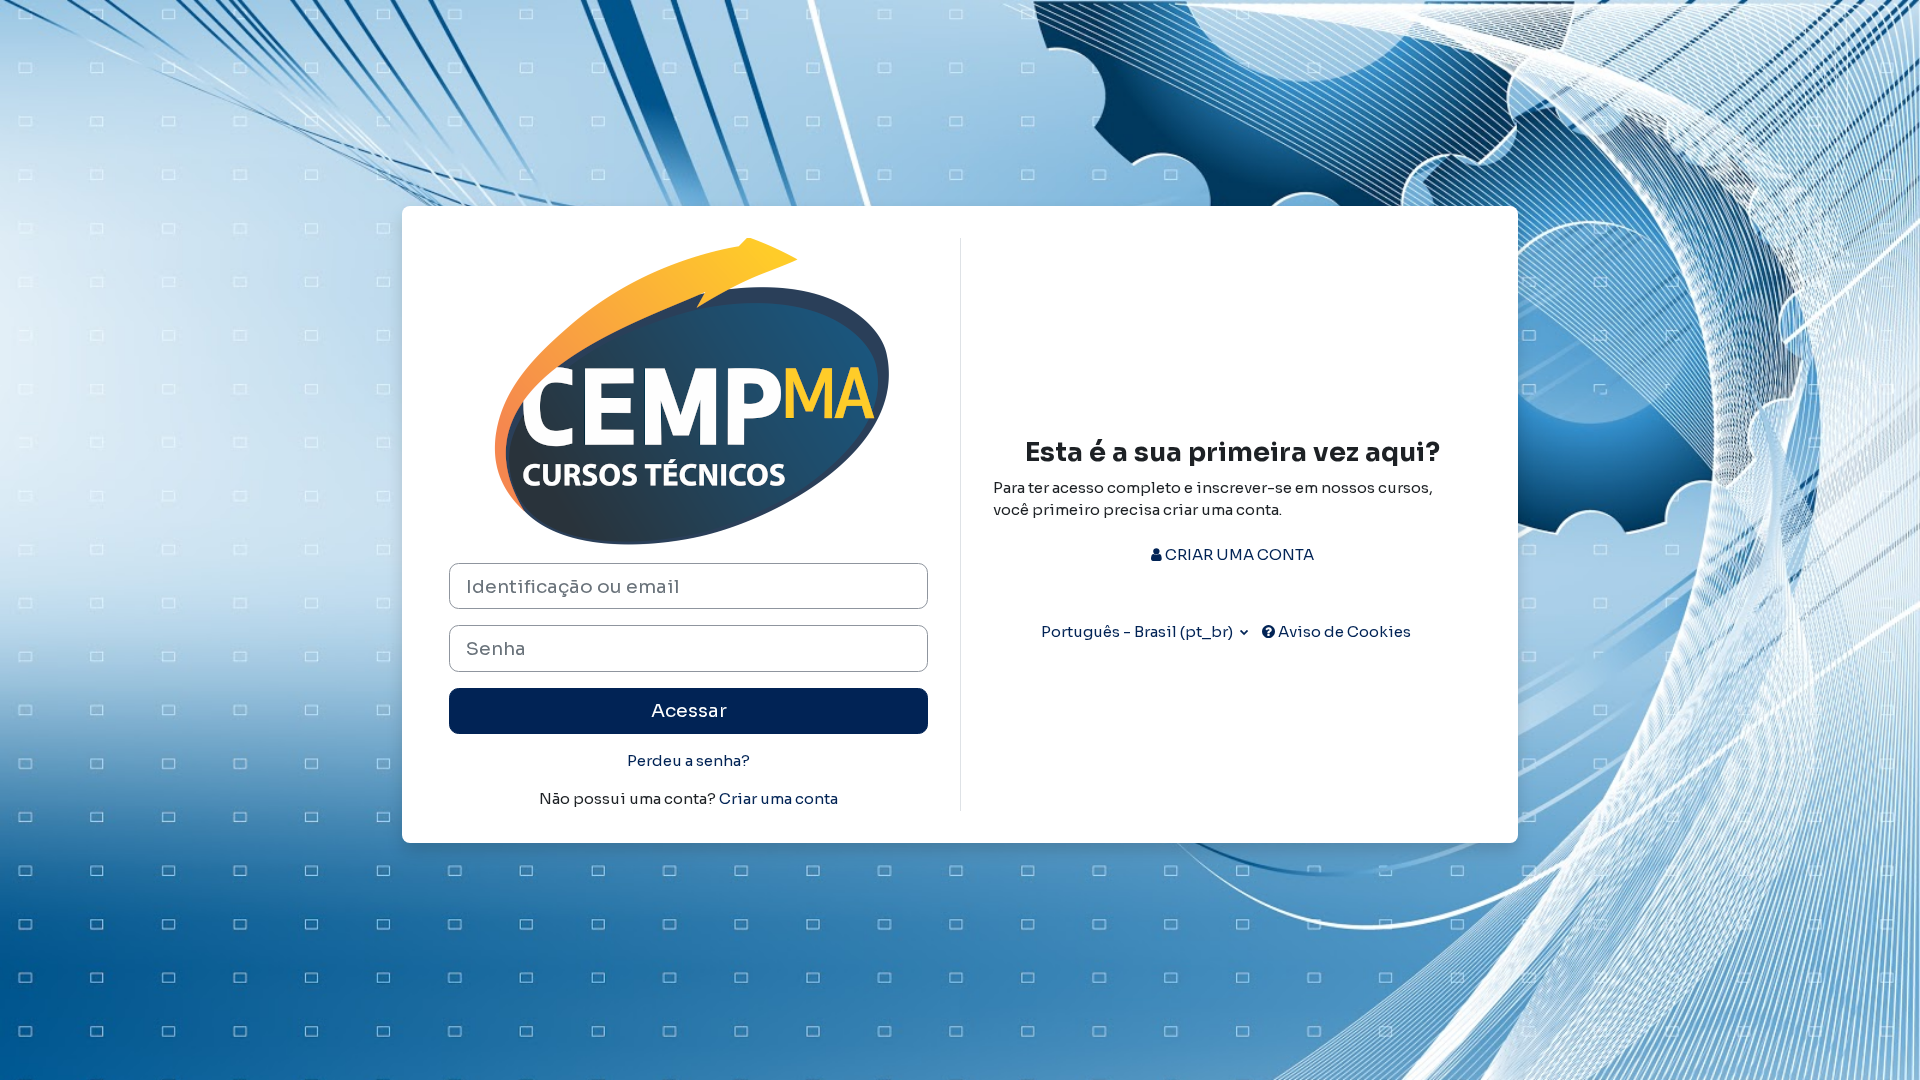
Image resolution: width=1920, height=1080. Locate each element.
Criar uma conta (778, 798)
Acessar (689, 710)
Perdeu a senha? (688, 760)
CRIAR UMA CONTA (1238, 554)
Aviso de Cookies (1343, 631)
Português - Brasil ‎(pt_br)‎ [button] (1138, 631)
